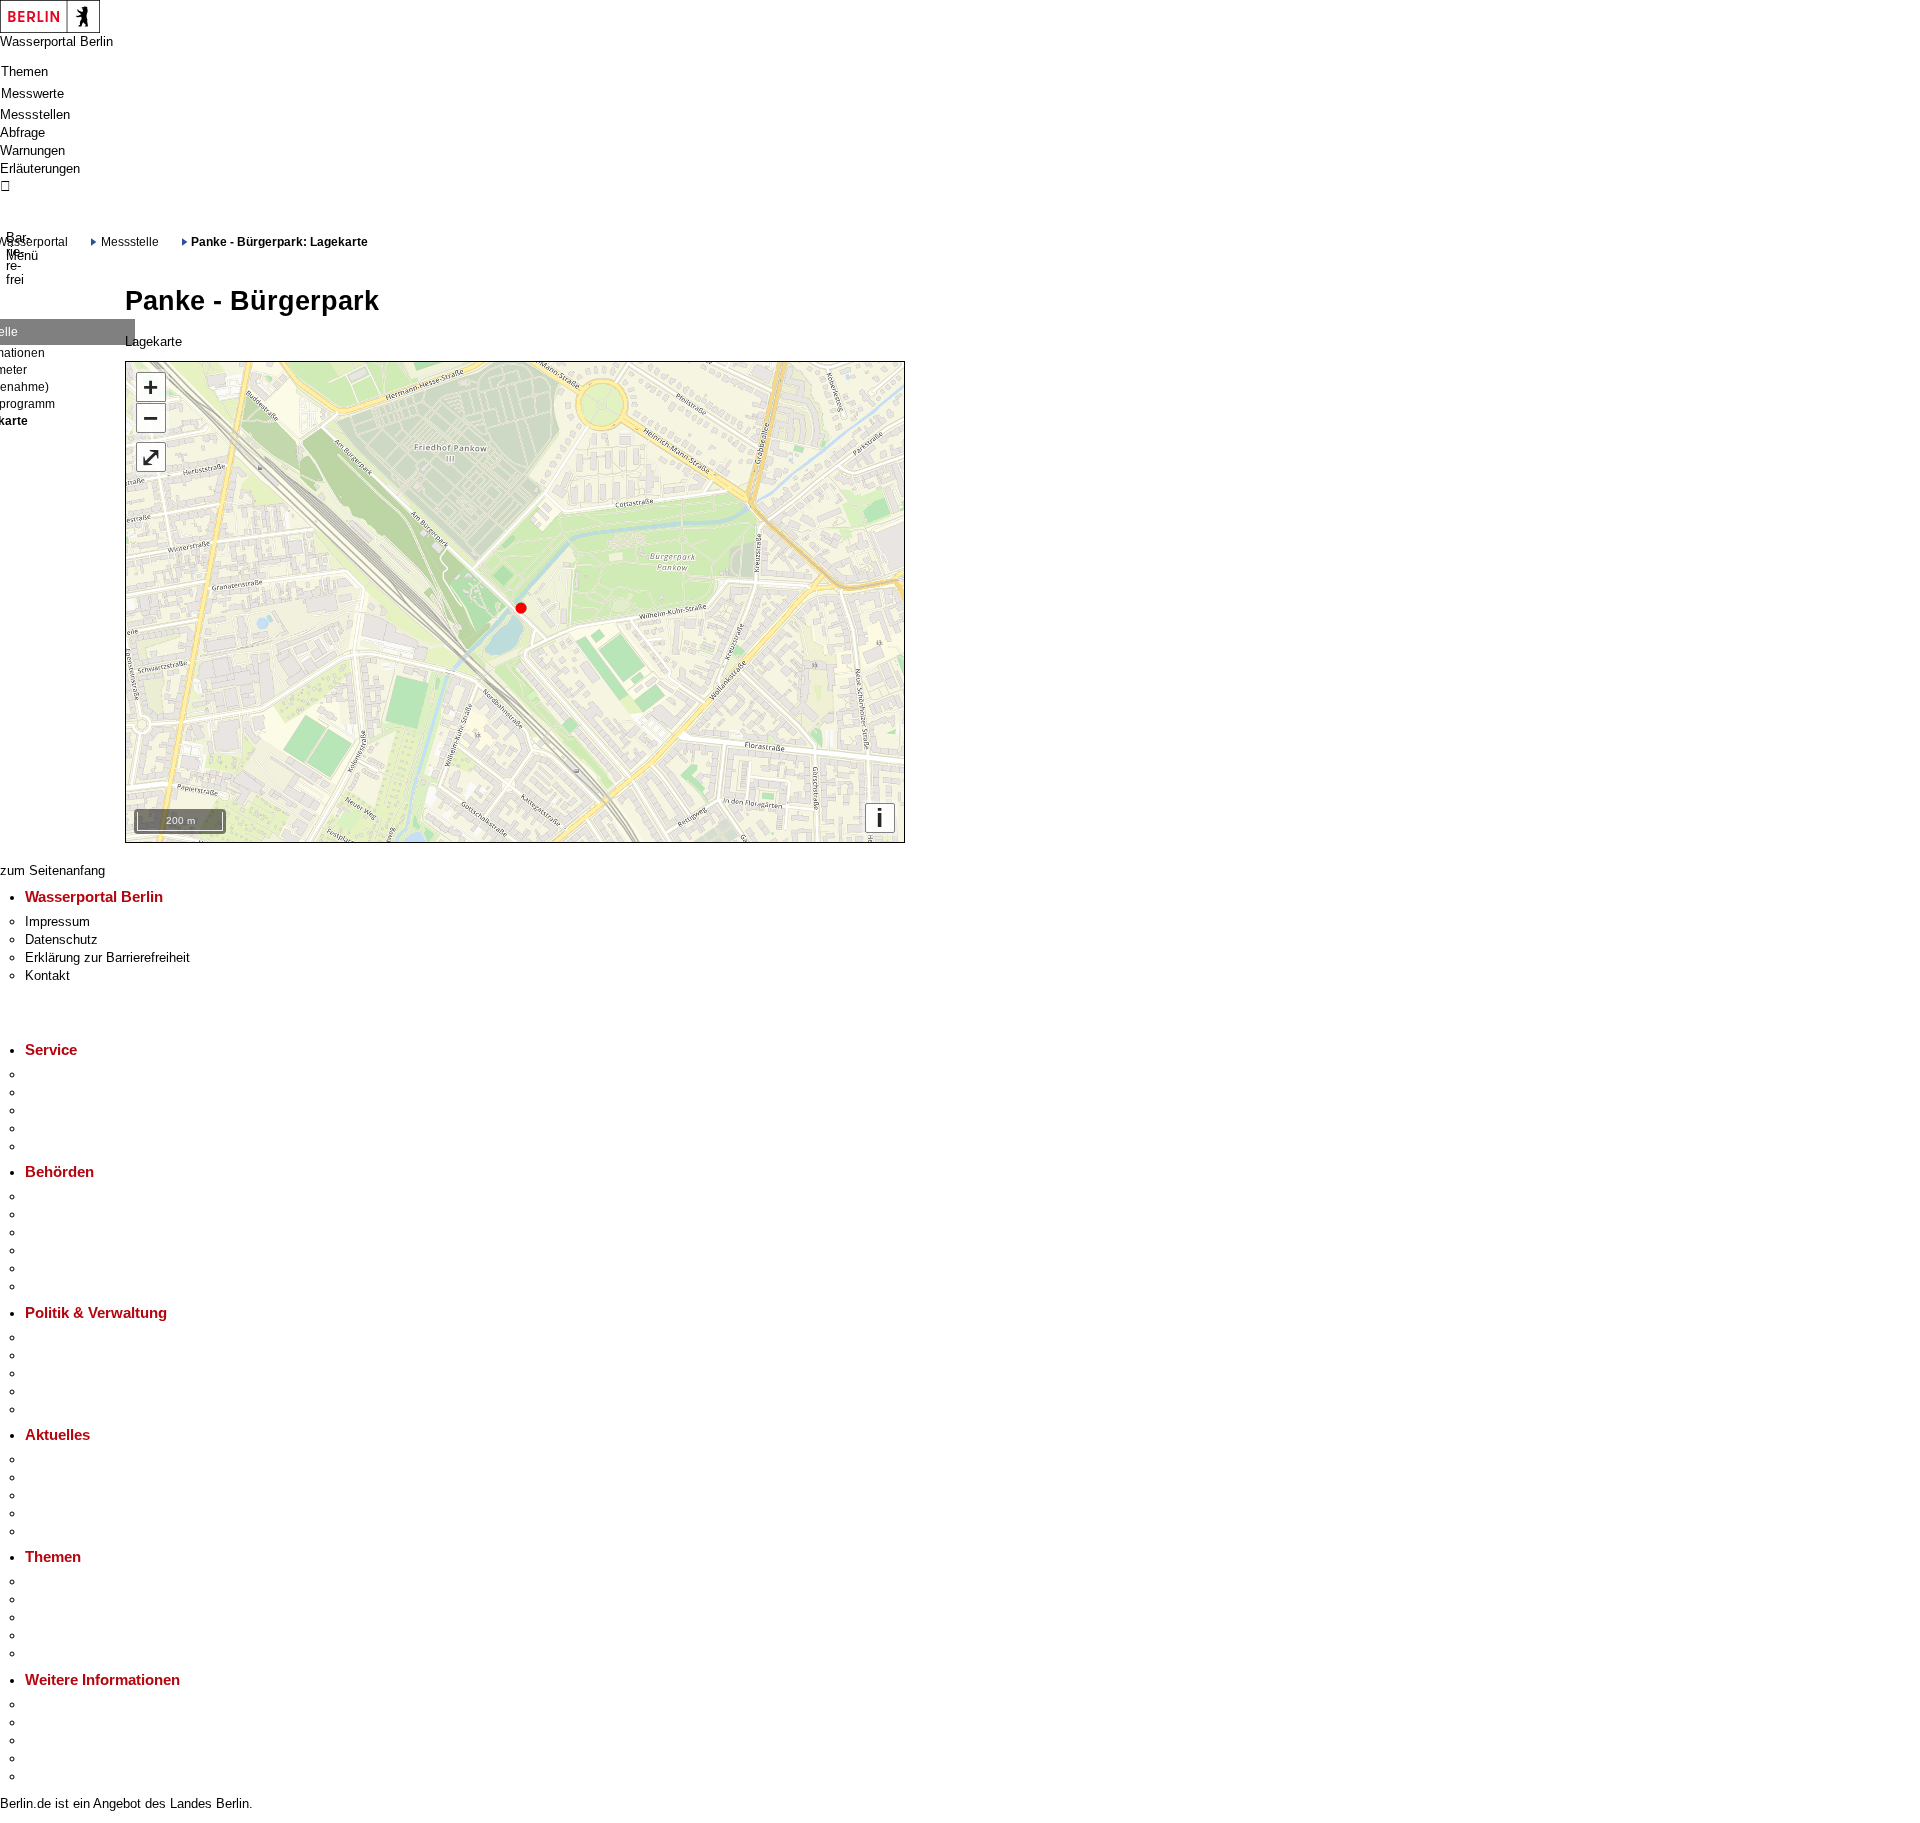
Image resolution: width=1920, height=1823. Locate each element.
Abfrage (22, 132)
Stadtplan (52, 1776)
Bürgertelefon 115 (75, 1110)
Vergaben (52, 1409)
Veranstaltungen (71, 1495)
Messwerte (32, 93)
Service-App (60, 1074)
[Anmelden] (960, 187)
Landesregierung (72, 1337)
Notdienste (56, 1128)
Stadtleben (56, 1758)
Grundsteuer (60, 1653)
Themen (24, 71)
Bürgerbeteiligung (75, 1373)
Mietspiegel (58, 1635)
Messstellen (35, 114)
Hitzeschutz (59, 1531)
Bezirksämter (63, 1232)
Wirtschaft (54, 1740)
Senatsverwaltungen (83, 1214)
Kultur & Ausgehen (79, 1704)
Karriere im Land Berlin (91, 1355)
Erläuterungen (40, 168)
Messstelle (130, 241)
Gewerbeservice (71, 1146)
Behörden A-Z (64, 1196)
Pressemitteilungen (80, 1459)
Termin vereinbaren (80, 1092)
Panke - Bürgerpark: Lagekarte (279, 241)
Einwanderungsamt (80, 1286)
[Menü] (7, 223)
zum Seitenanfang (52, 870)
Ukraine (47, 1513)
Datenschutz (61, 939)
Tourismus (55, 1722)
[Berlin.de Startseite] (50, 15)
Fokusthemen (64, 1581)
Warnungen (32, 150)
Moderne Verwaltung (83, 1617)
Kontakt (47, 975)
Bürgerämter (60, 1250)
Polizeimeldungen (76, 1477)
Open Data (56, 1391)
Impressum (57, 921)
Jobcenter (53, 1268)
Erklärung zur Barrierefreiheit (107, 957)
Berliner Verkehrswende (93, 1599)
